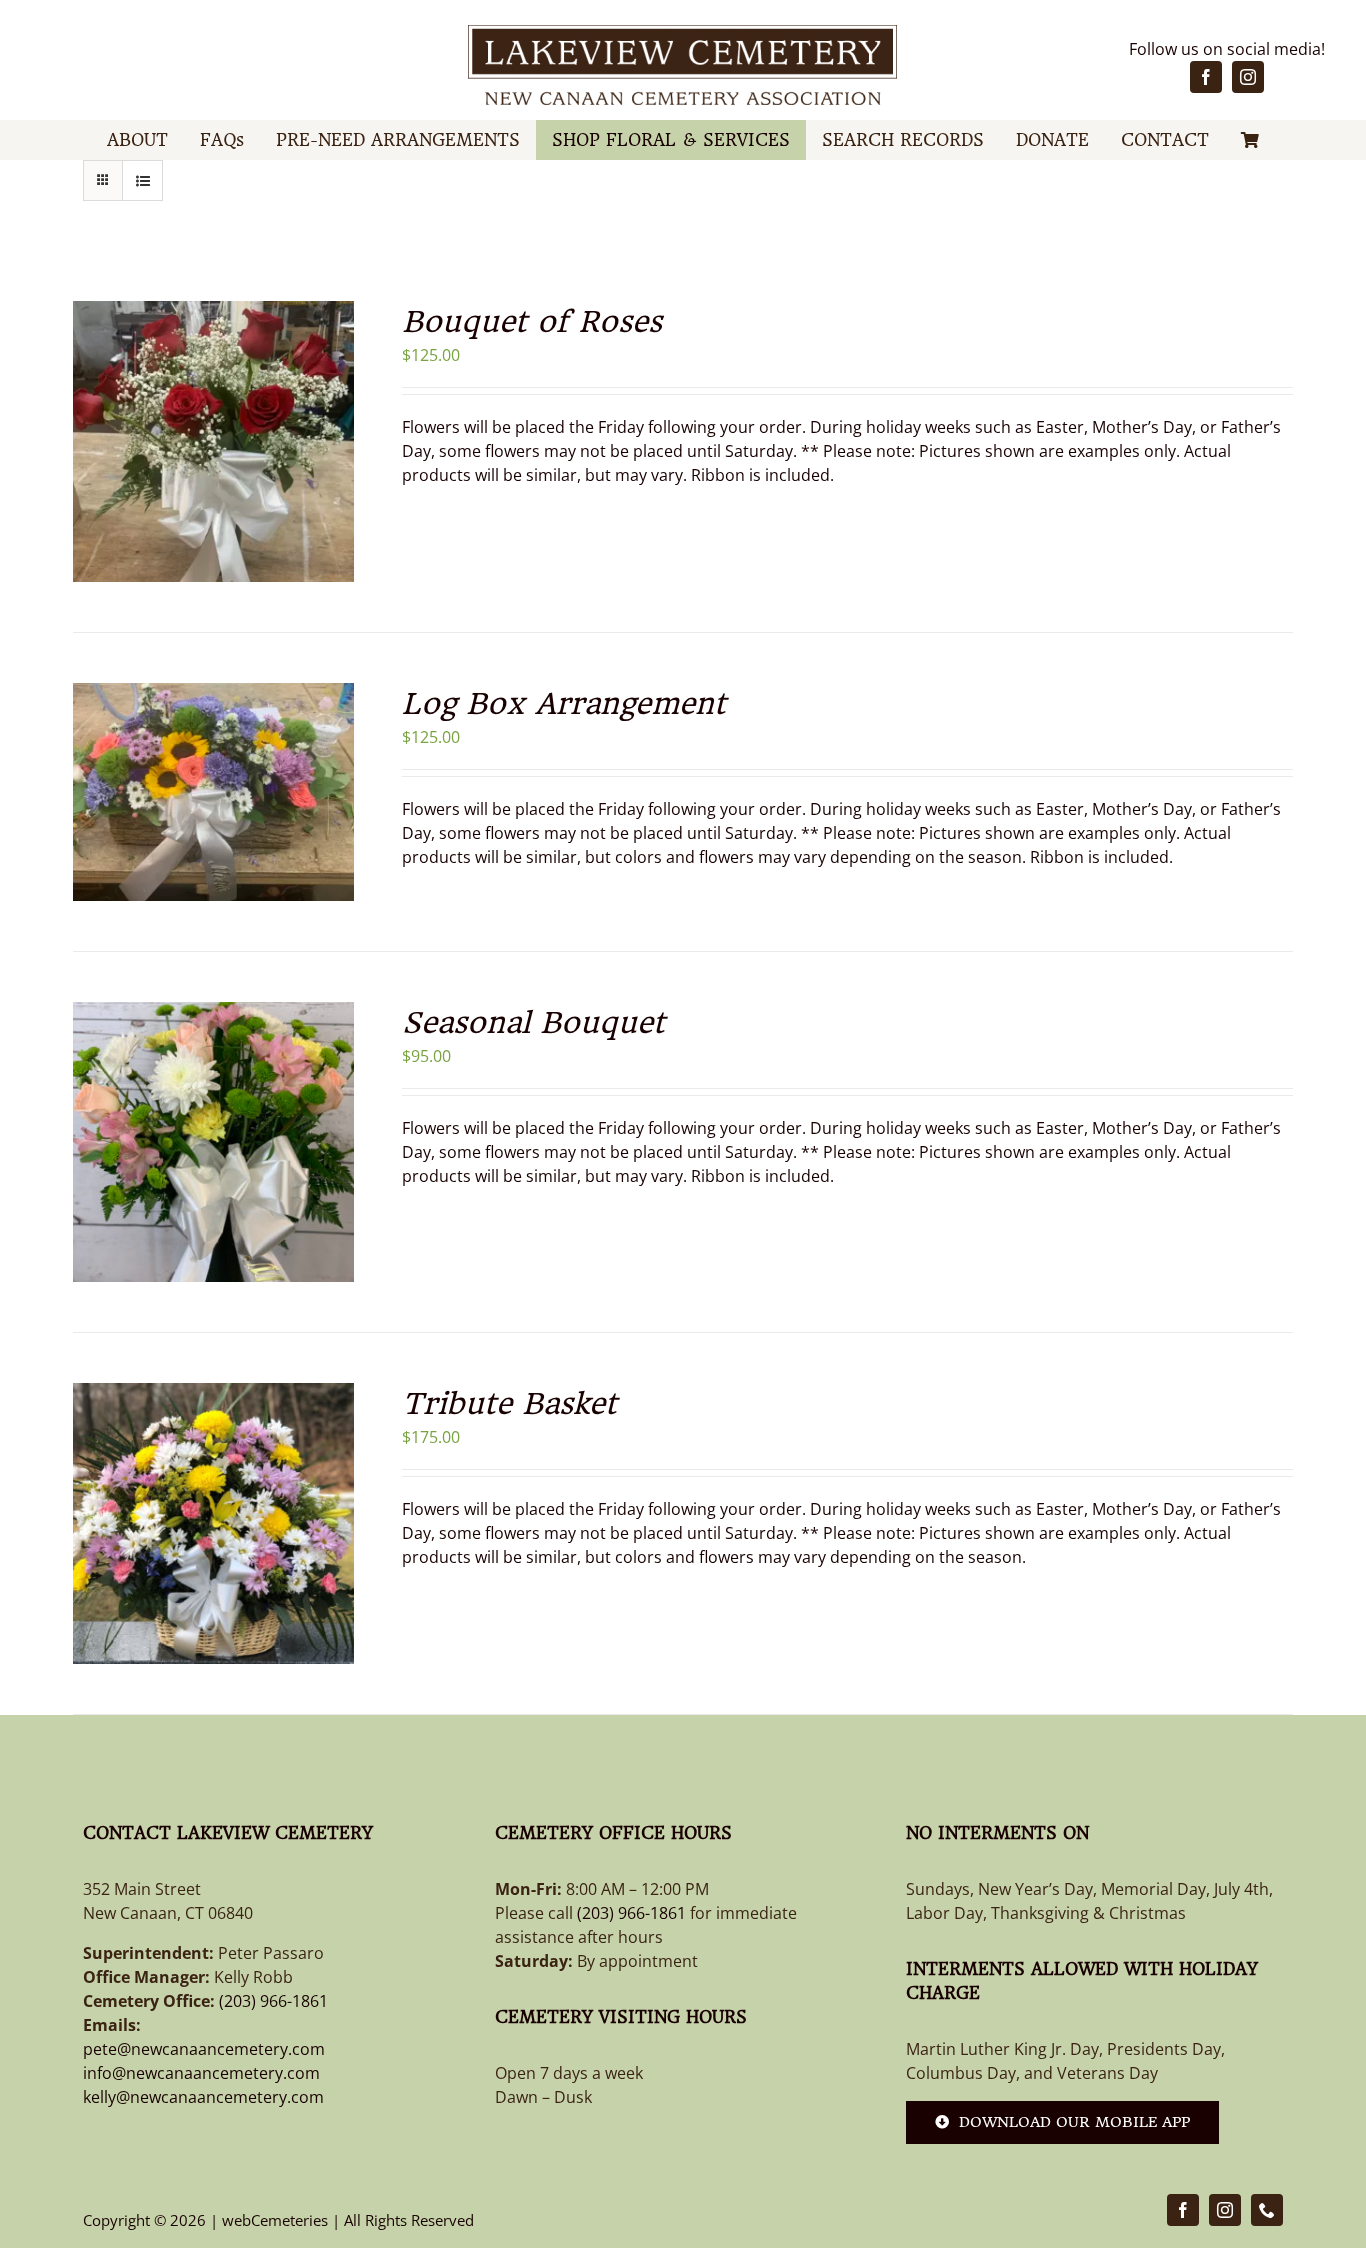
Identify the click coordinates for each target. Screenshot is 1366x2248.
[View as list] (142, 180)
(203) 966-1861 (273, 2001)
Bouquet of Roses (532, 321)
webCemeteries (275, 2220)
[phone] (1267, 2210)
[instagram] (1248, 77)
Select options (197, 430)
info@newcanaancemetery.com (201, 2073)
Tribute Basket (509, 1403)
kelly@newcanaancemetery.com (203, 2097)
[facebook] (1206, 77)
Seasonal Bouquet (533, 1022)
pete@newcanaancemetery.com (204, 2049)
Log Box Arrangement (564, 703)
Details (213, 457)
